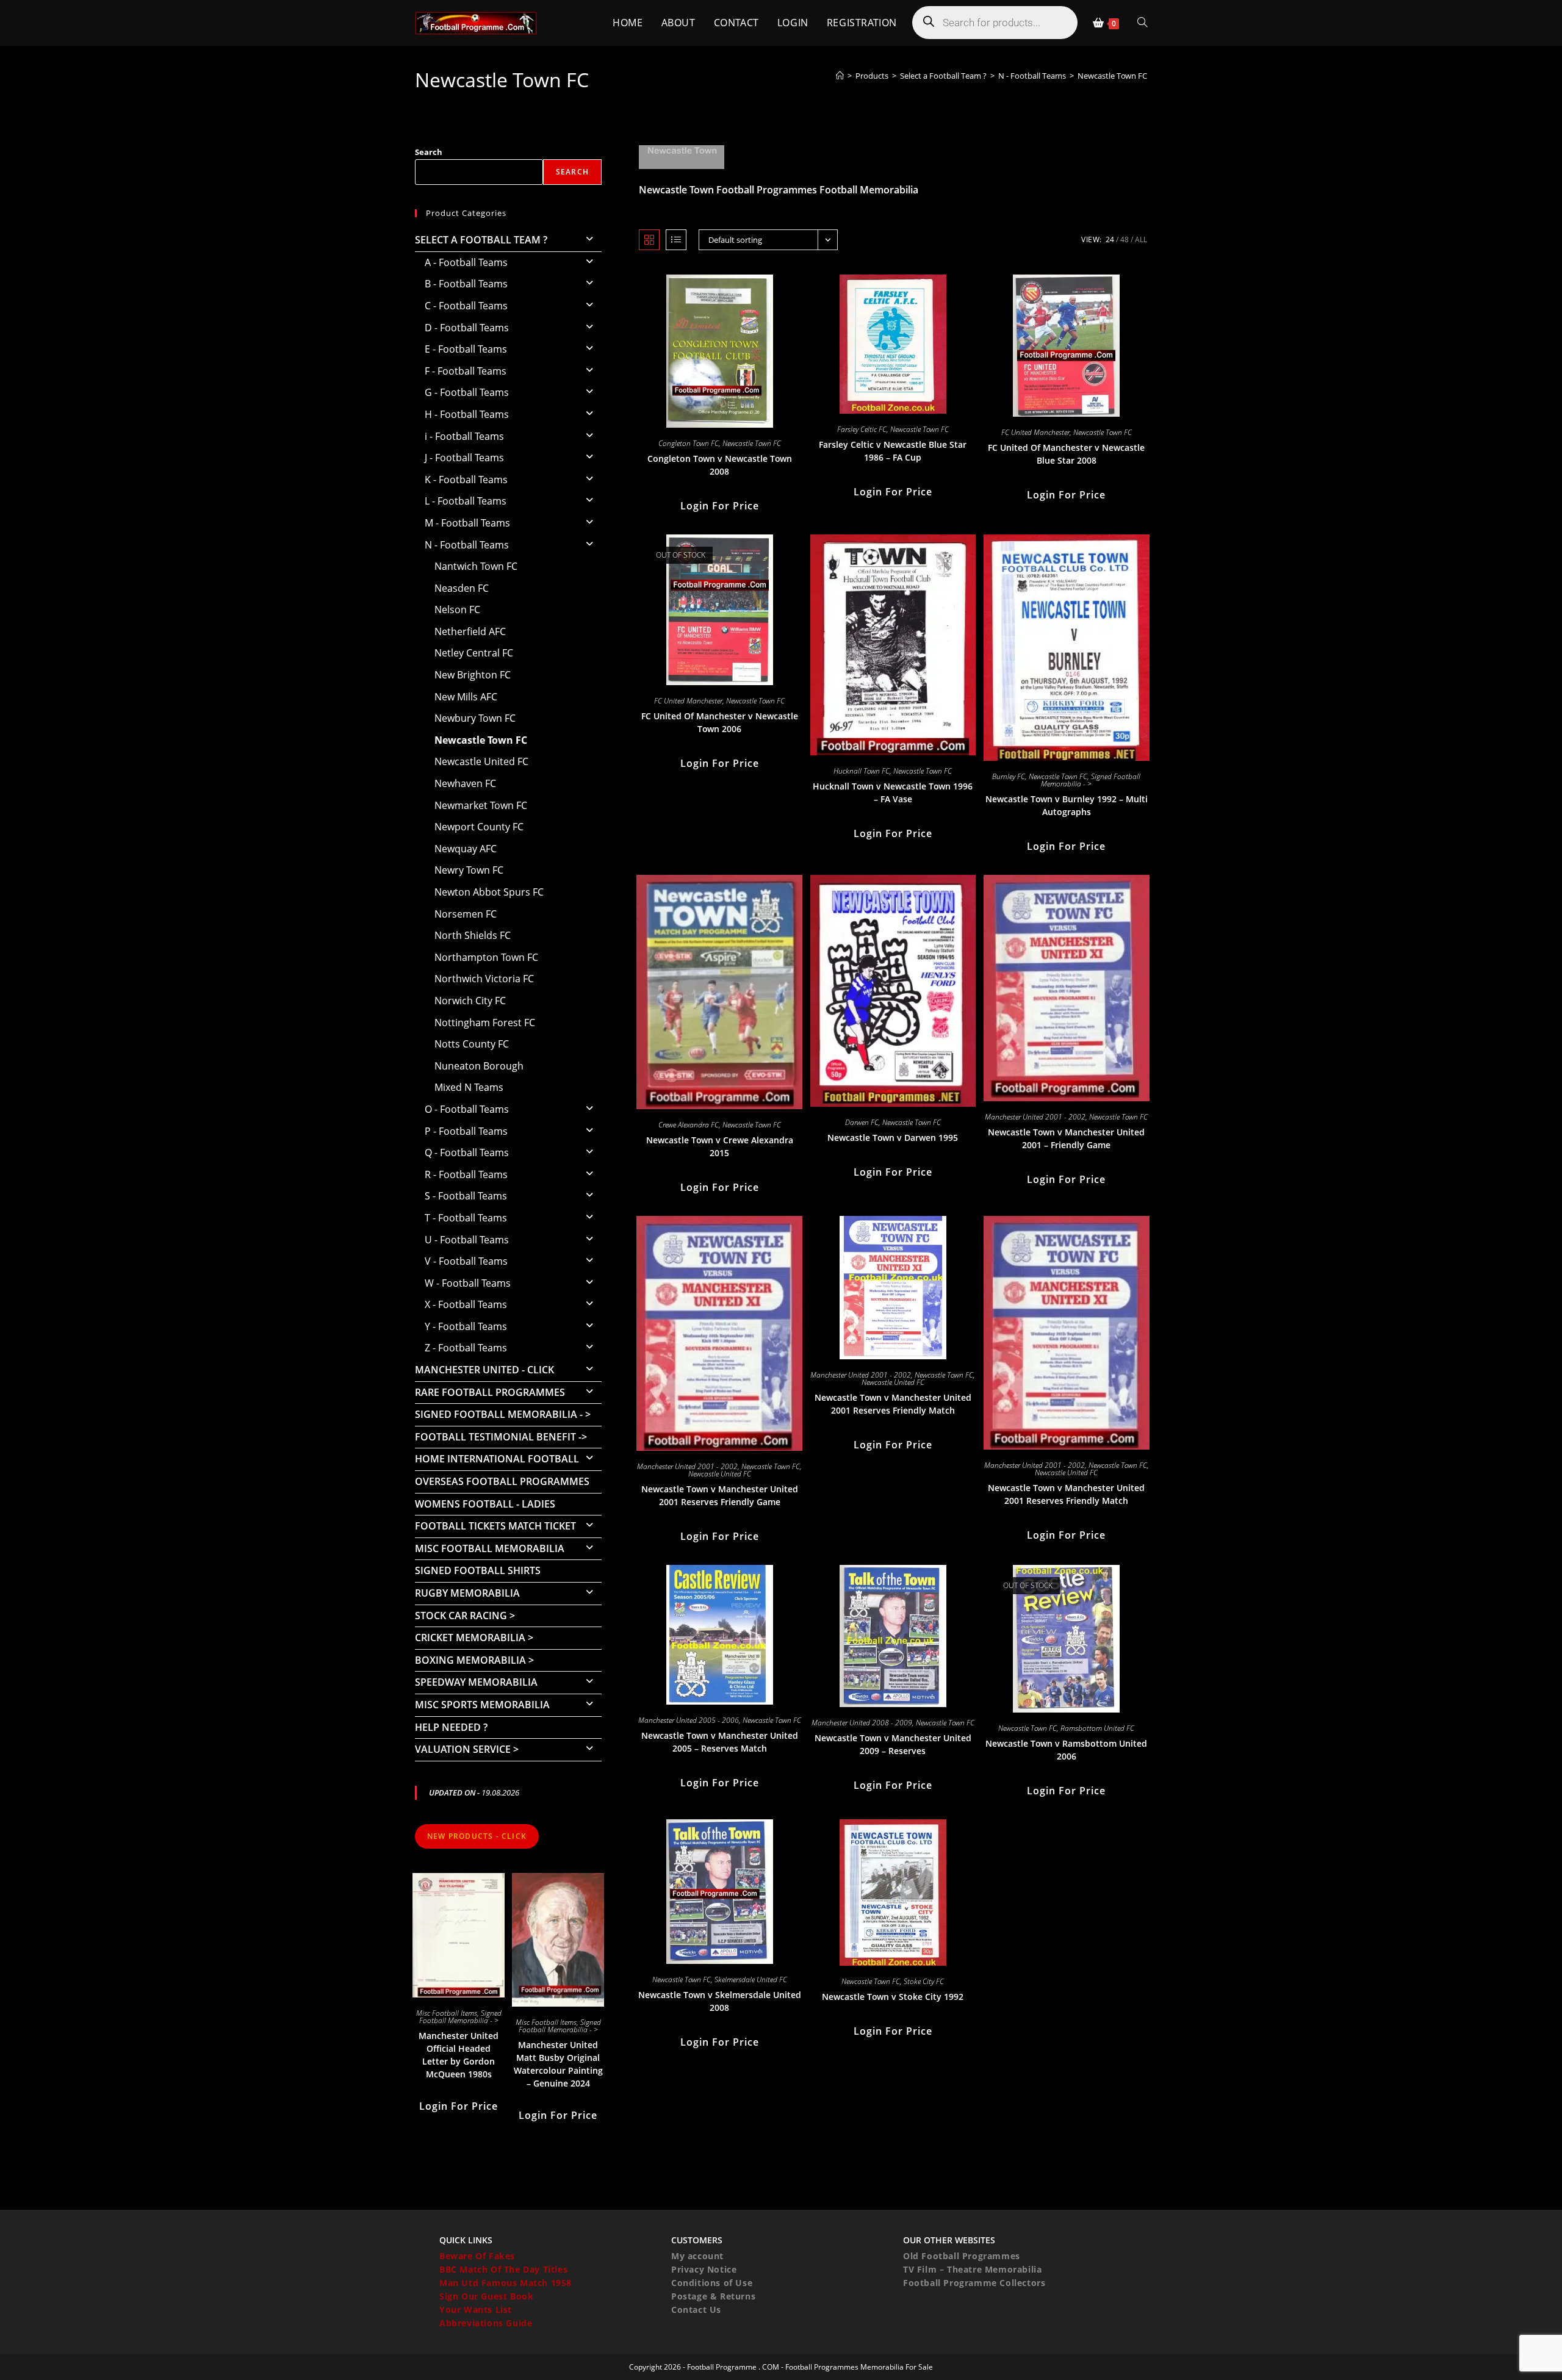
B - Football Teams (466, 284)
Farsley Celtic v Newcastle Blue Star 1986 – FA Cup (893, 451)
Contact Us (696, 2310)
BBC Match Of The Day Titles (503, 2269)
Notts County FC (472, 1044)
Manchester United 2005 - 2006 (689, 1720)
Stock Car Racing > (465, 1616)
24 (1110, 239)
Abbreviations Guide (486, 2323)
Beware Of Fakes (477, 2256)
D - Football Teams (467, 328)
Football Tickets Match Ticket (495, 1526)
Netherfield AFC (470, 631)
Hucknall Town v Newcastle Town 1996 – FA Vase (893, 793)
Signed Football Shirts (478, 1570)
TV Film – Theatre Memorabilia (972, 2269)
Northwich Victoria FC (484, 979)
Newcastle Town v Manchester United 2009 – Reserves (893, 1744)
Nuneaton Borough (479, 1066)
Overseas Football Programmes (502, 1481)
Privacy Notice (704, 2269)
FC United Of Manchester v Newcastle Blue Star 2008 (1066, 454)
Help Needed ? (451, 1727)
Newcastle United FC (720, 1474)
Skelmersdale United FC (751, 1979)
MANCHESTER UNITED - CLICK (484, 1370)
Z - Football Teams (466, 1348)
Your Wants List (476, 2310)
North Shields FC (473, 935)
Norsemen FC (466, 914)
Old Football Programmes (962, 2256)
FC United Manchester (1035, 432)
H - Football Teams (467, 414)
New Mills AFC (466, 697)
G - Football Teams (467, 392)
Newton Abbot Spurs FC (489, 892)
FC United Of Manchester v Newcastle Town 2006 (720, 722)
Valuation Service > (467, 1749)
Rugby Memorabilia (467, 1593)
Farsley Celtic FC (862, 429)
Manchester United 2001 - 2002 (1035, 1117)
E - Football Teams (466, 349)
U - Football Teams (467, 1240)
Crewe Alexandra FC (689, 1125)
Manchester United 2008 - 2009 (862, 1723)
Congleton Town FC (689, 443)
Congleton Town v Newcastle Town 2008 (720, 465)
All (1141, 239)
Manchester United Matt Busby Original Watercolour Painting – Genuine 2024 (558, 2064)
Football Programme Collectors (974, 2283)
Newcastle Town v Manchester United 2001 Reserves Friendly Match (893, 1404)
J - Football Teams (464, 458)
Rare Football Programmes (490, 1392)
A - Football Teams (466, 262)
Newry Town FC (469, 870)
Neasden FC (462, 588)
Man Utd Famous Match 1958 (506, 2283)
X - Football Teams (466, 1304)
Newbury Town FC (475, 718)
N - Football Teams (467, 545)
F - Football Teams (466, 371)
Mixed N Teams (469, 1087)
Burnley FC (1009, 776)
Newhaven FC (465, 783)
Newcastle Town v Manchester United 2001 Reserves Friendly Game (720, 1495)
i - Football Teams (464, 436)
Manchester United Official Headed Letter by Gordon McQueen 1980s (459, 2055)
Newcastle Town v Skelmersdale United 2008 (720, 2001)
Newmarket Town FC (481, 805)
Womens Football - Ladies (485, 1504)
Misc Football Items (447, 2013)
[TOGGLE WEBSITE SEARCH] (1142, 23)
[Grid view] (649, 240)
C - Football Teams (466, 306)
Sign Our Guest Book (486, 2296)
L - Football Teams (466, 501)
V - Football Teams (466, 1261)
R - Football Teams (466, 1174)
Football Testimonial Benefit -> (501, 1437)
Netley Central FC (474, 653)
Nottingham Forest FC (485, 1023)
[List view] (676, 240)
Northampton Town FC (486, 957)
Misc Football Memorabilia (490, 1548)
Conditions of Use (712, 2283)
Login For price (720, 506)
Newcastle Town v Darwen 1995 (893, 1138)
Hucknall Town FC (862, 771)
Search (429, 152)
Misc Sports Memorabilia (482, 1705)
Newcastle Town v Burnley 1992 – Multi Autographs (1067, 805)
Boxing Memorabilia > (474, 1660)
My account (697, 2256)
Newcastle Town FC (1112, 76)
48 (1125, 239)
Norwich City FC (470, 1001)
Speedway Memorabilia (476, 1682)
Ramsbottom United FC (1097, 1728)
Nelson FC (457, 609)
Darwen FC (862, 1122)
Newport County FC (479, 827)
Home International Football (497, 1459)
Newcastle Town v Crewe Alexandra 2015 (720, 1146)
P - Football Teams (466, 1131)
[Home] (840, 76)
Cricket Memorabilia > (474, 1638)
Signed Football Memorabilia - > (1091, 780)
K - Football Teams (466, 480)
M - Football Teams (467, 523)
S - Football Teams (466, 1196)
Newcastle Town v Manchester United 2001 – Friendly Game (1066, 1138)
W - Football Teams (468, 1283)
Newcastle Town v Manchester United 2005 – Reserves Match (720, 1742)
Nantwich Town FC (476, 566)
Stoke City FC (924, 1981)
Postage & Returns (713, 2296)
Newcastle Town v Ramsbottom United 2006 (1066, 1750)
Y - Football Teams (466, 1326)
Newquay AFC (466, 849)
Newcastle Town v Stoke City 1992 (893, 1997)
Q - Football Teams (467, 1152)
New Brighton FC (473, 675)
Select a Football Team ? (481, 240)
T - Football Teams (466, 1218)
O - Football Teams (467, 1109)
